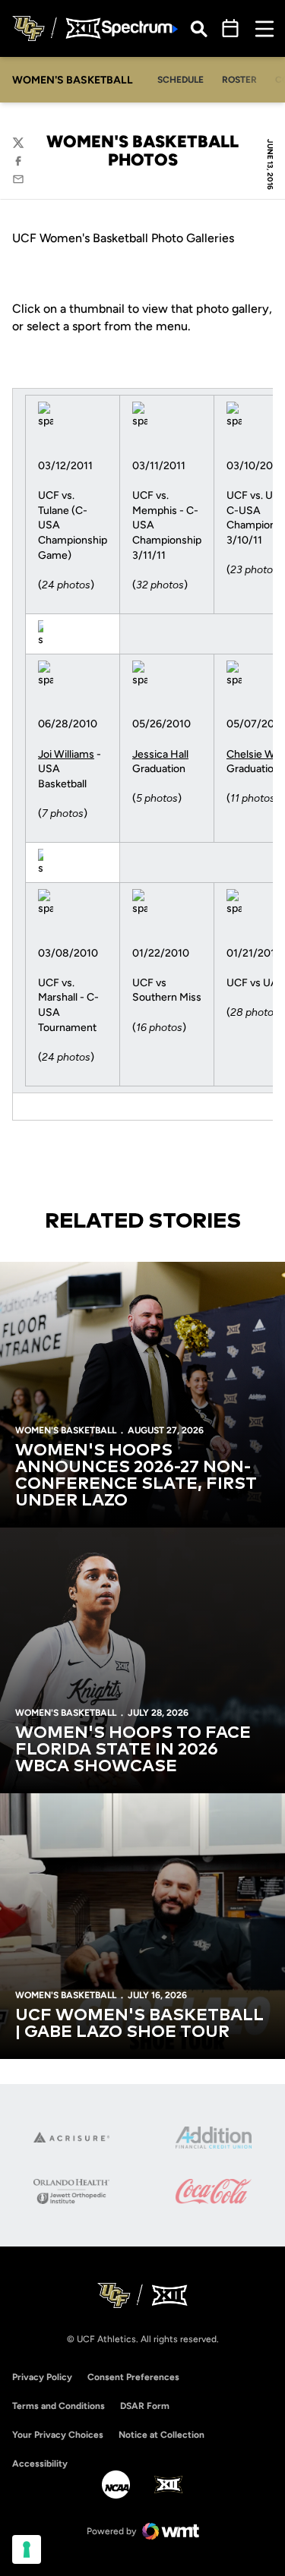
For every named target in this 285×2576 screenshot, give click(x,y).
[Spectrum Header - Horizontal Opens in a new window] (140, 28)
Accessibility (40, 2463)
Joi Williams (66, 754)
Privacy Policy (42, 2377)
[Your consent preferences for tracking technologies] (27, 2549)
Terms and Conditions (59, 2406)
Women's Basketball (66, 1430)
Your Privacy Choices (58, 2435)
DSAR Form (145, 2406)
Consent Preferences (133, 2377)
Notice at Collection (161, 2435)
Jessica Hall (160, 754)
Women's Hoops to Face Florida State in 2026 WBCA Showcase (133, 1750)
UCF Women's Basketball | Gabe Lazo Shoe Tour (139, 2024)
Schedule (180, 80)
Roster (239, 80)
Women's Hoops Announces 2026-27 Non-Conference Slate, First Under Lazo (136, 1476)
